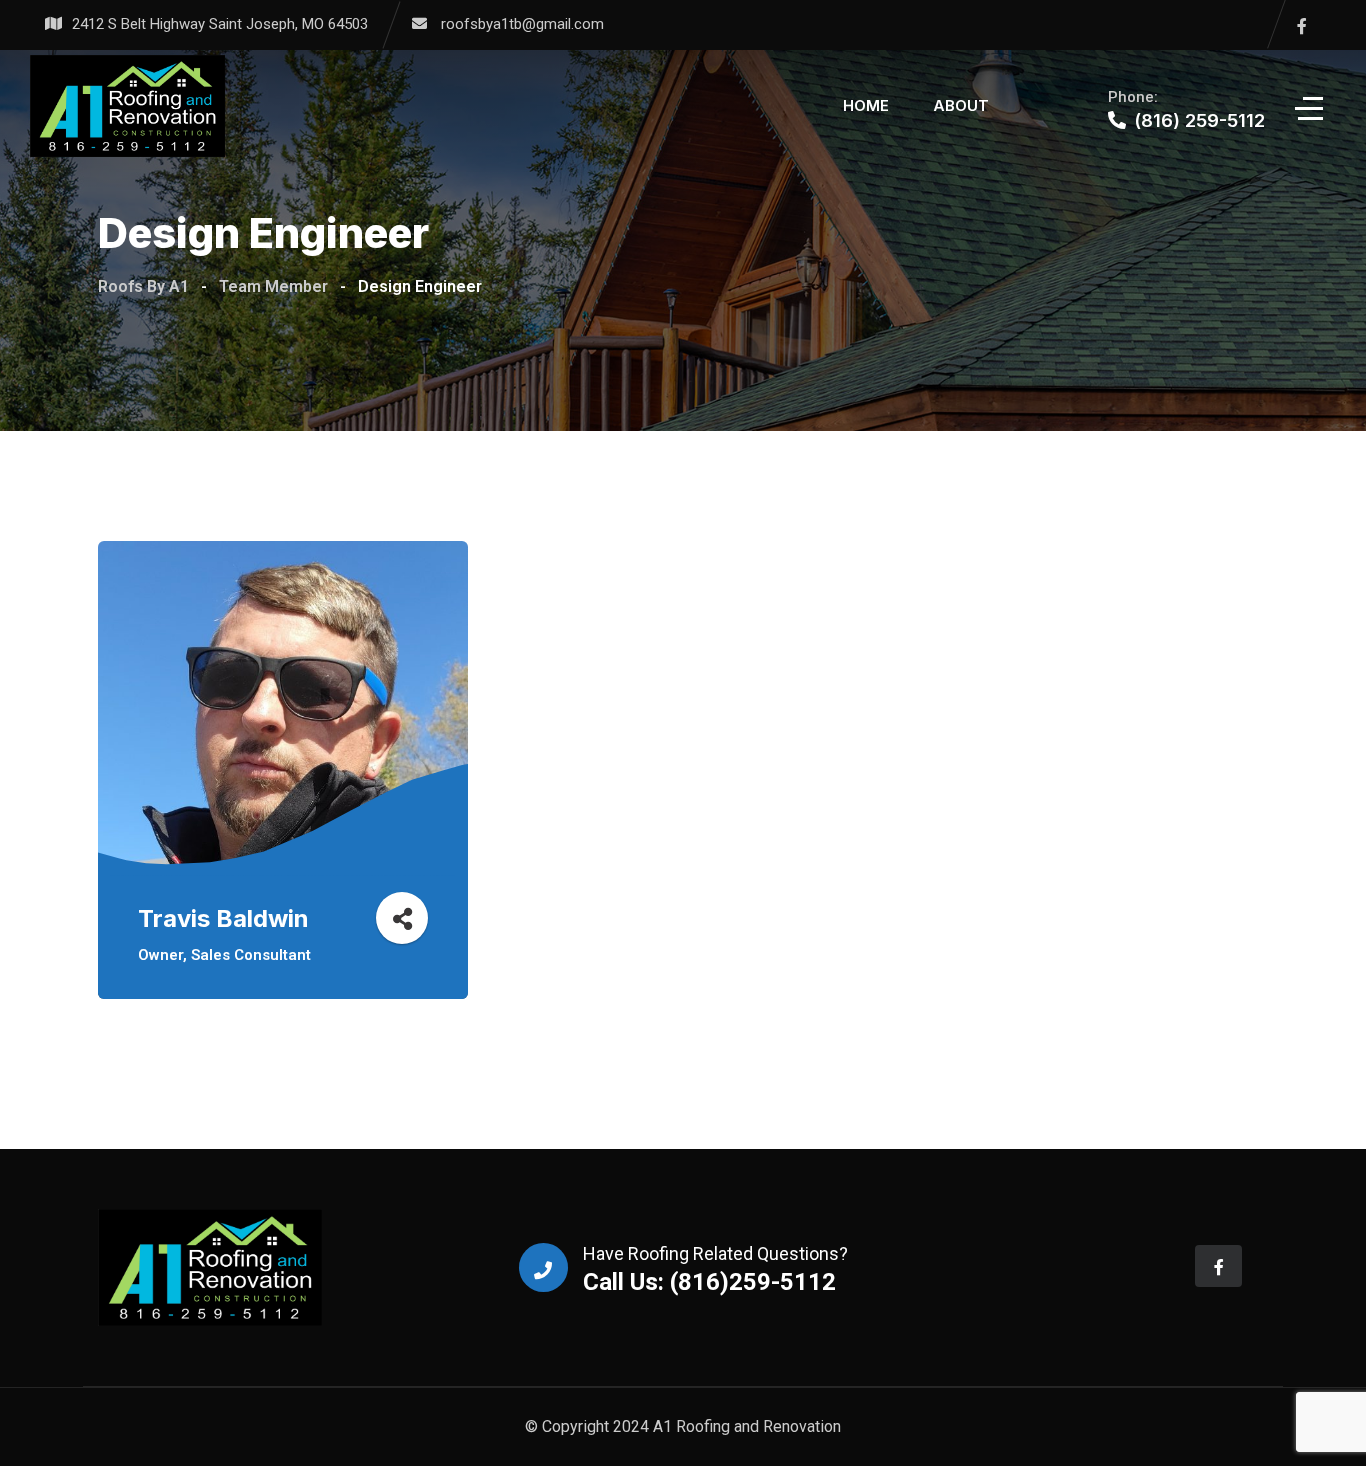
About (961, 105)
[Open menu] (1310, 106)
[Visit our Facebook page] (1301, 25)
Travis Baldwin (223, 918)
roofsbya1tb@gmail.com (522, 24)
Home (866, 105)
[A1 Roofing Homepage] (127, 106)
